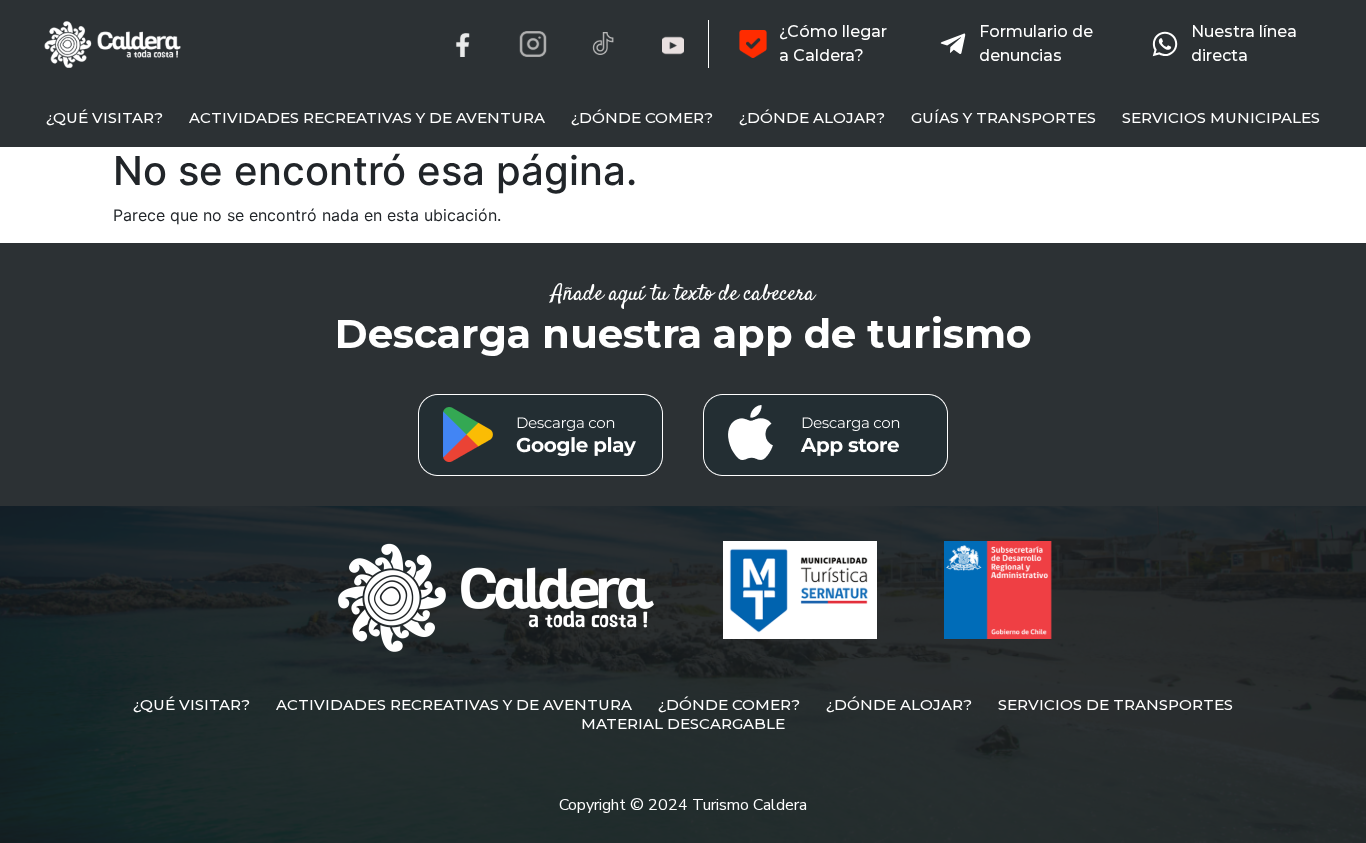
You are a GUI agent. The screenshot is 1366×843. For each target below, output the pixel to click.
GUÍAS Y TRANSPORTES (1003, 117)
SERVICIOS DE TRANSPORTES (1115, 704)
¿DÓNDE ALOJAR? (812, 117)
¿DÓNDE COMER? (642, 117)
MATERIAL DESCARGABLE (683, 723)
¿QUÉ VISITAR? (104, 117)
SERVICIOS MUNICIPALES (1221, 117)
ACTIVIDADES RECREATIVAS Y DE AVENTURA (367, 117)
